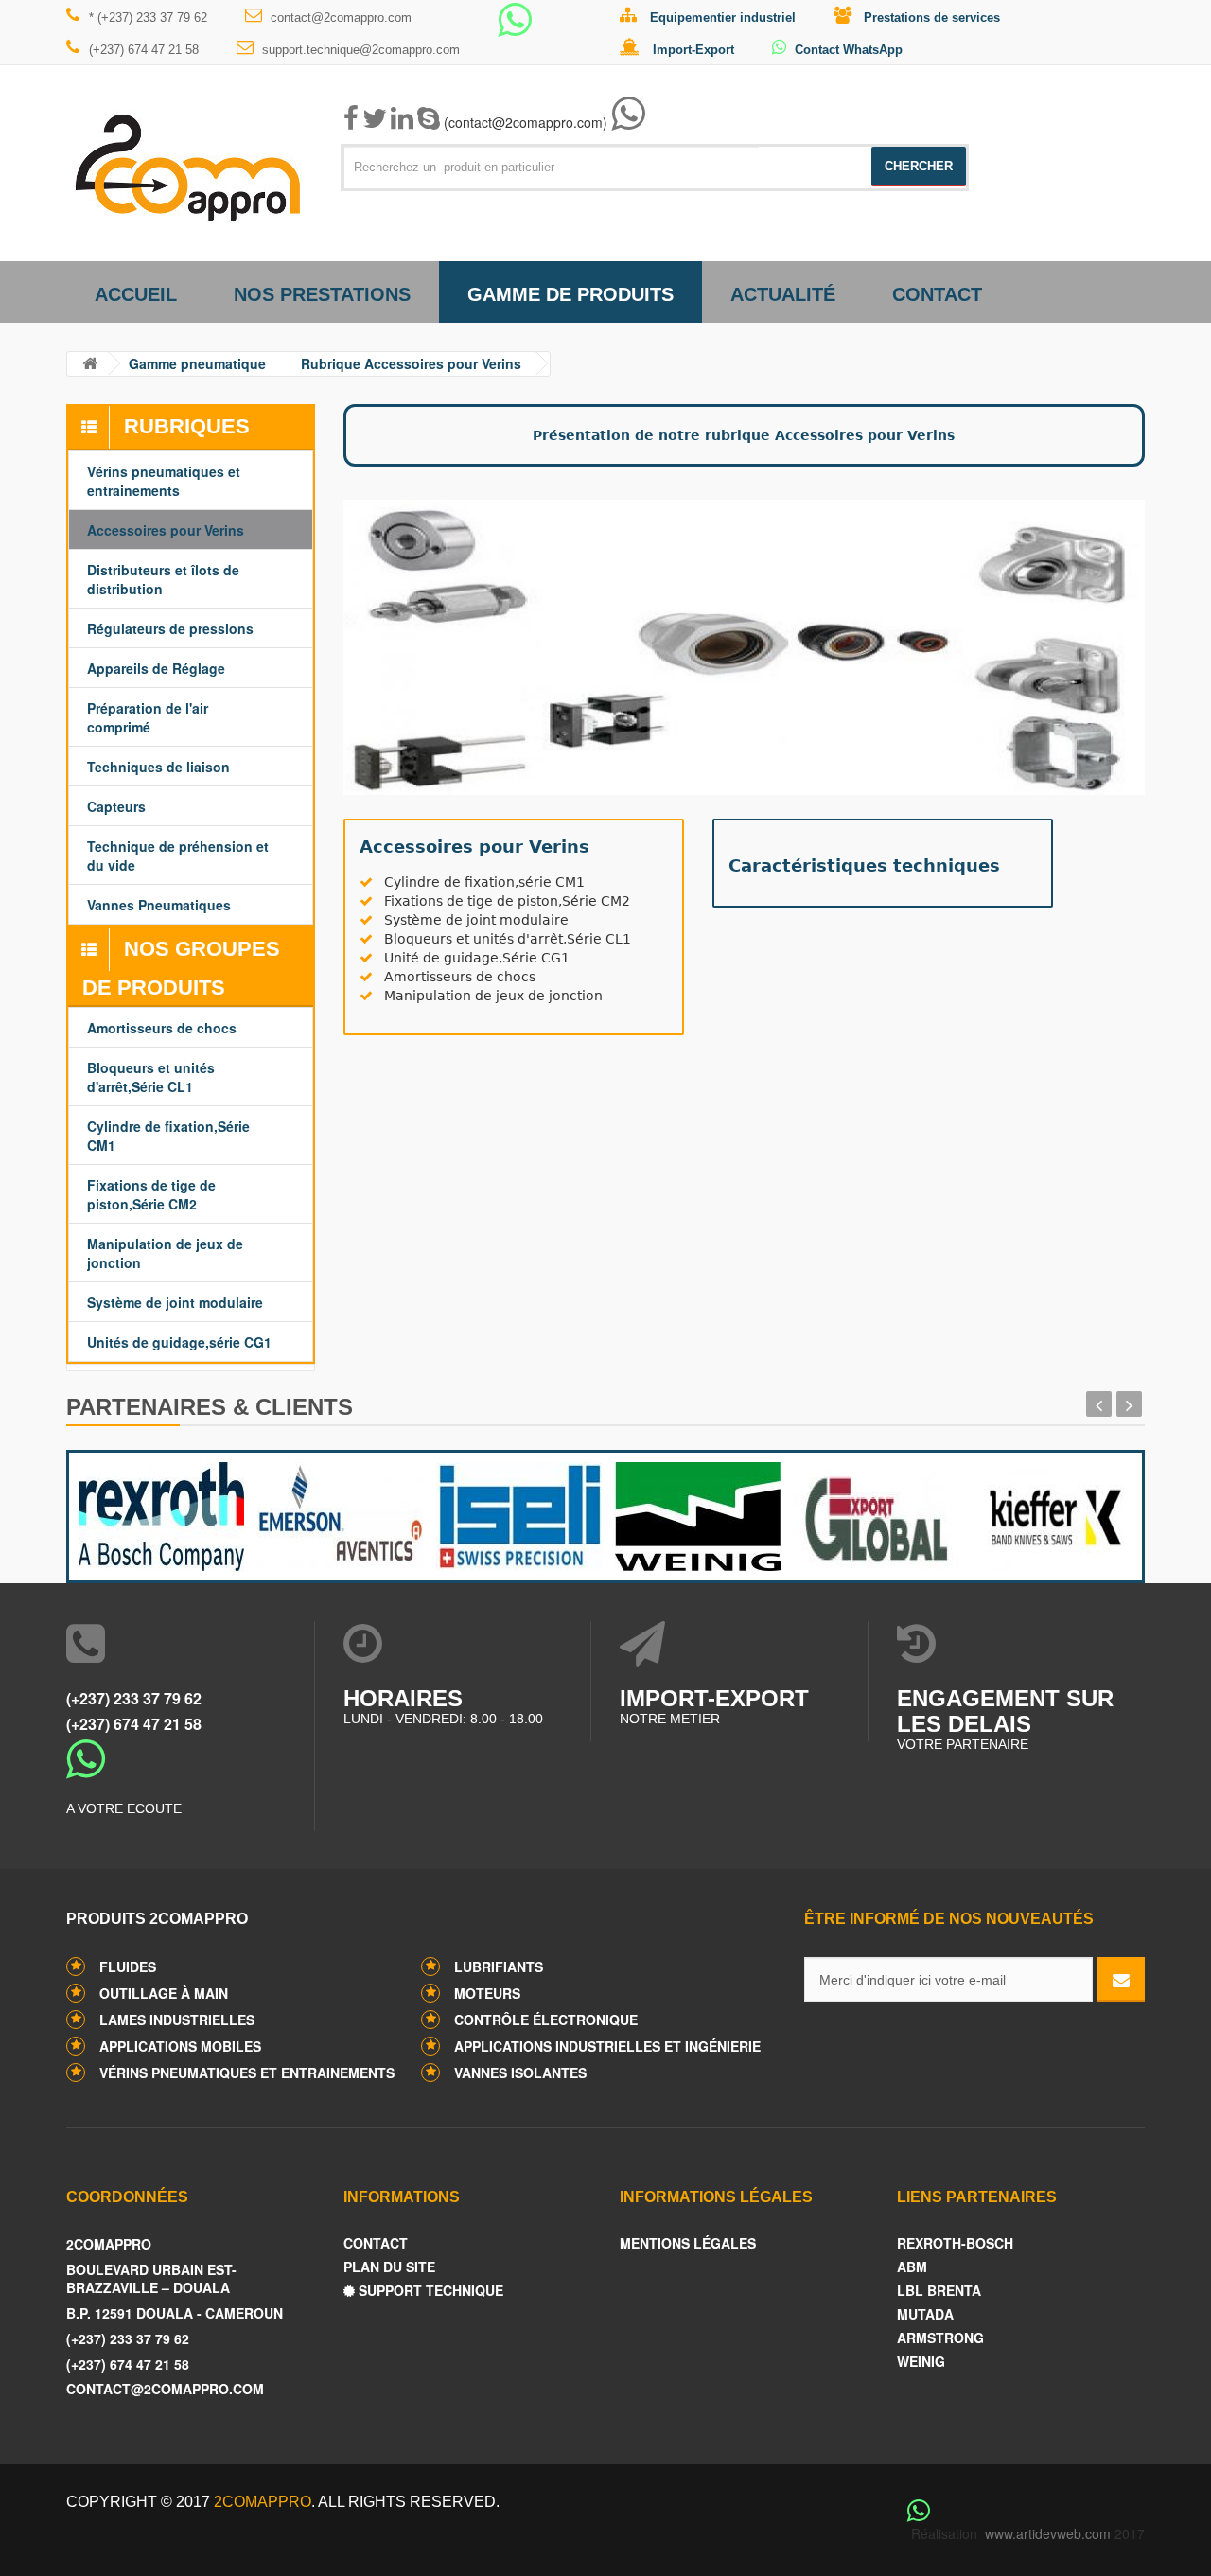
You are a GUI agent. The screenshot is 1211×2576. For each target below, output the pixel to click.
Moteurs (487, 1993)
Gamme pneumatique (197, 363)
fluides (128, 1967)
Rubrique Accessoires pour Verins (411, 363)
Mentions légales (688, 2243)
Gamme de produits (570, 294)
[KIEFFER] (1053, 1512)
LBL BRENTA (939, 2291)
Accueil (136, 294)
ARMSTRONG (940, 2338)
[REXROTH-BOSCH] (158, 1512)
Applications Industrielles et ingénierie (607, 2046)
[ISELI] (516, 1512)
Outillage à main (164, 1993)
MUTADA (925, 2314)
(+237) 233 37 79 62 (134, 1698)
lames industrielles (177, 2020)
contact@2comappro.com (341, 18)
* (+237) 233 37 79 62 (148, 18)
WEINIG (921, 2362)
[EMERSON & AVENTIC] (337, 1512)
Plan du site (389, 2267)
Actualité (783, 294)
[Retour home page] (90, 364)
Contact (937, 294)
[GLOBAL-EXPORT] (874, 1512)
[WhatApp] (515, 28)
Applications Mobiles (180, 2046)
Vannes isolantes (520, 2073)
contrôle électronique (546, 2020)
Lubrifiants (499, 1967)
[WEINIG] (695, 1512)
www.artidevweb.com (1048, 2533)
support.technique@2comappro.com (361, 50)
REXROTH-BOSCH (955, 2243)
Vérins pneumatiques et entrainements (247, 2073)
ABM (912, 2267)
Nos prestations (322, 294)
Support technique (429, 2291)
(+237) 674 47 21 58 (144, 50)
